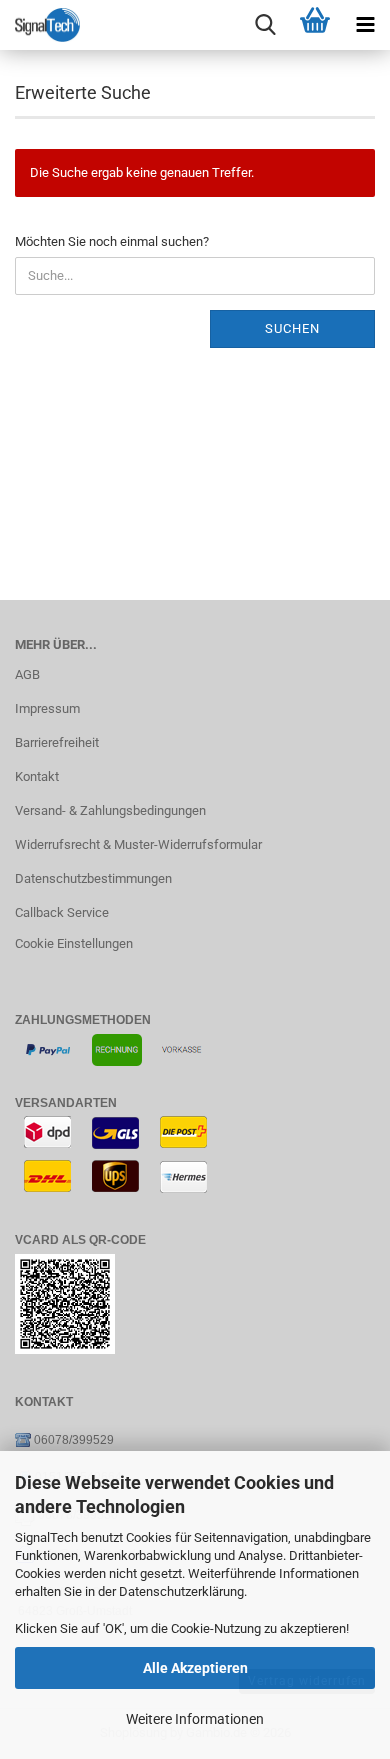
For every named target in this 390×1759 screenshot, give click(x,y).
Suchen (292, 328)
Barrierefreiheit (57, 742)
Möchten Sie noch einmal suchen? (112, 241)
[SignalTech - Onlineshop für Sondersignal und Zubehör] (40, 25)
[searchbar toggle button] (265, 25)
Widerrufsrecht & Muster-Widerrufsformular (138, 844)
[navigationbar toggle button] (365, 25)
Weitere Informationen (195, 1719)
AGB (27, 674)
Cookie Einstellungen (74, 943)
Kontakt (37, 776)
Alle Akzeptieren (195, 1668)
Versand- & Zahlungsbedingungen (110, 810)
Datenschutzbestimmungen (93, 878)
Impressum (47, 708)
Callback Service (62, 912)
